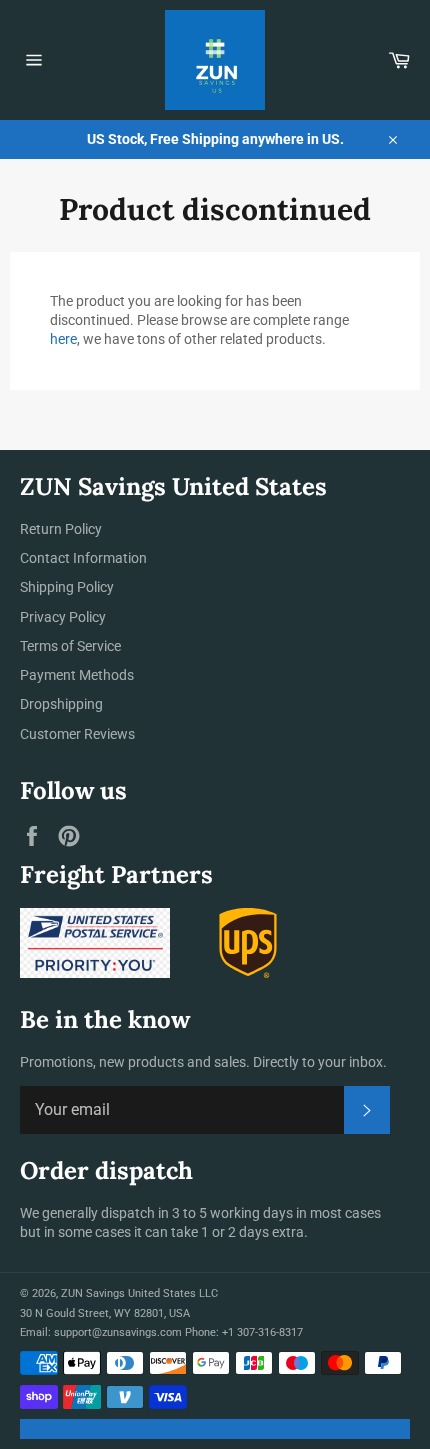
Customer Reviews (77, 734)
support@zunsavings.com (118, 1332)
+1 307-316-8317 (262, 1332)
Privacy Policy (63, 617)
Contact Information (83, 558)
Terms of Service (70, 646)
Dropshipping (61, 704)
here (63, 339)
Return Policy (61, 529)
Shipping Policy (67, 587)
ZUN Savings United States (128, 1293)
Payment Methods (77, 675)
